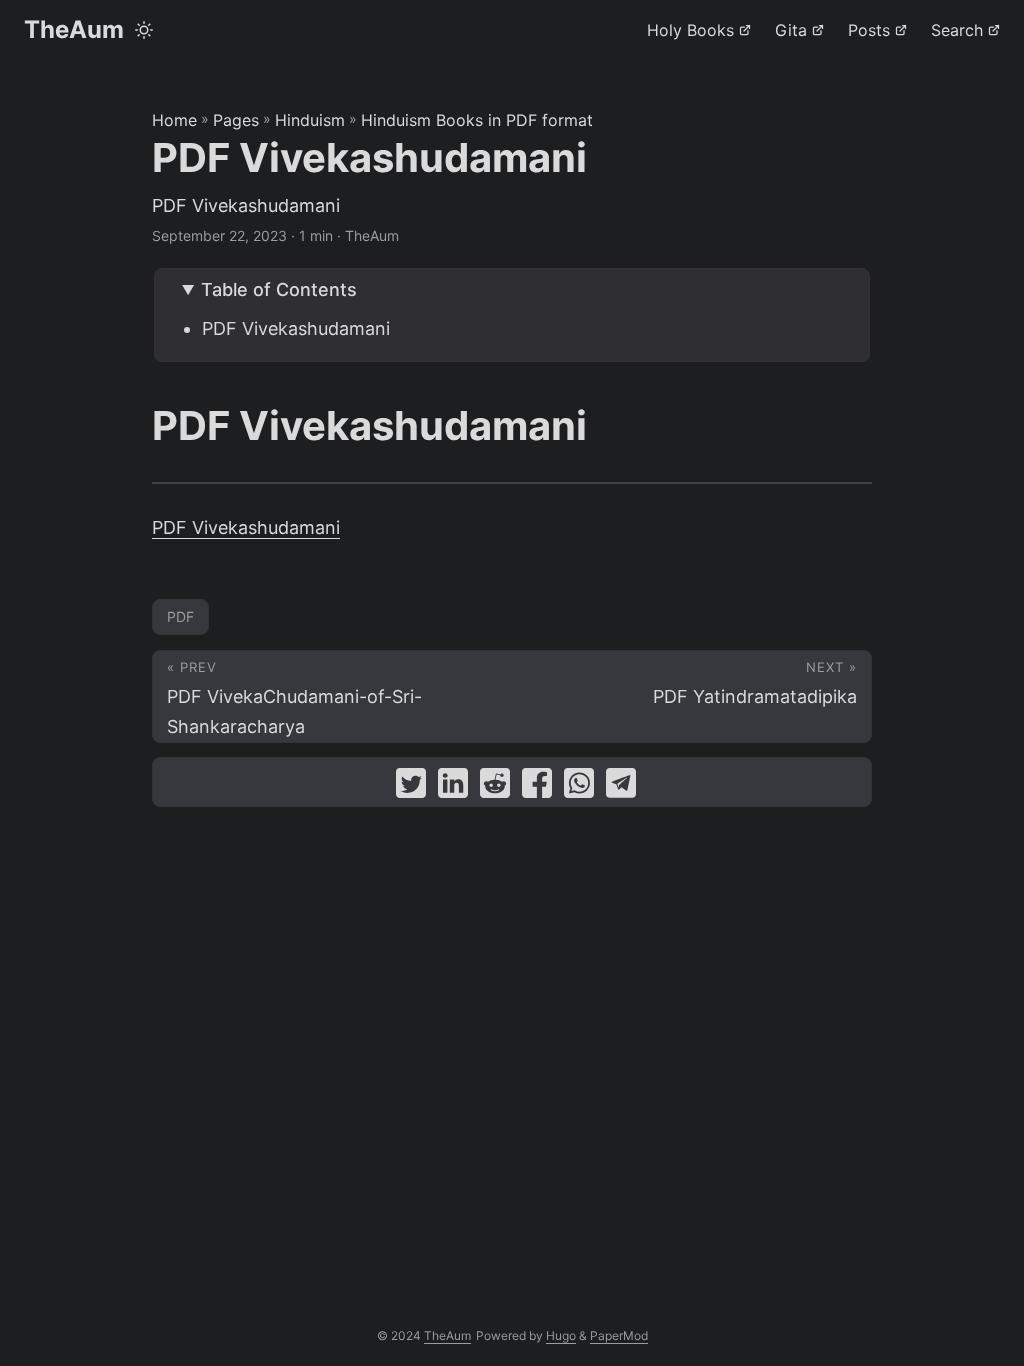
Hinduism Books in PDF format (477, 120)
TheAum (74, 29)
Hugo (561, 1335)
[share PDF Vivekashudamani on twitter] (411, 787)
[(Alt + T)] (144, 30)
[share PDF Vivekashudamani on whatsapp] (579, 787)
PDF (180, 616)
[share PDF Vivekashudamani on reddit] (495, 787)
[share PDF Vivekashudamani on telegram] (621, 787)
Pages (236, 120)
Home (174, 120)
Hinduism (310, 120)
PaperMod (619, 1335)
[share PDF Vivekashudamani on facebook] (537, 787)
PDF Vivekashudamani (296, 328)
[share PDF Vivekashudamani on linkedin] (453, 787)
